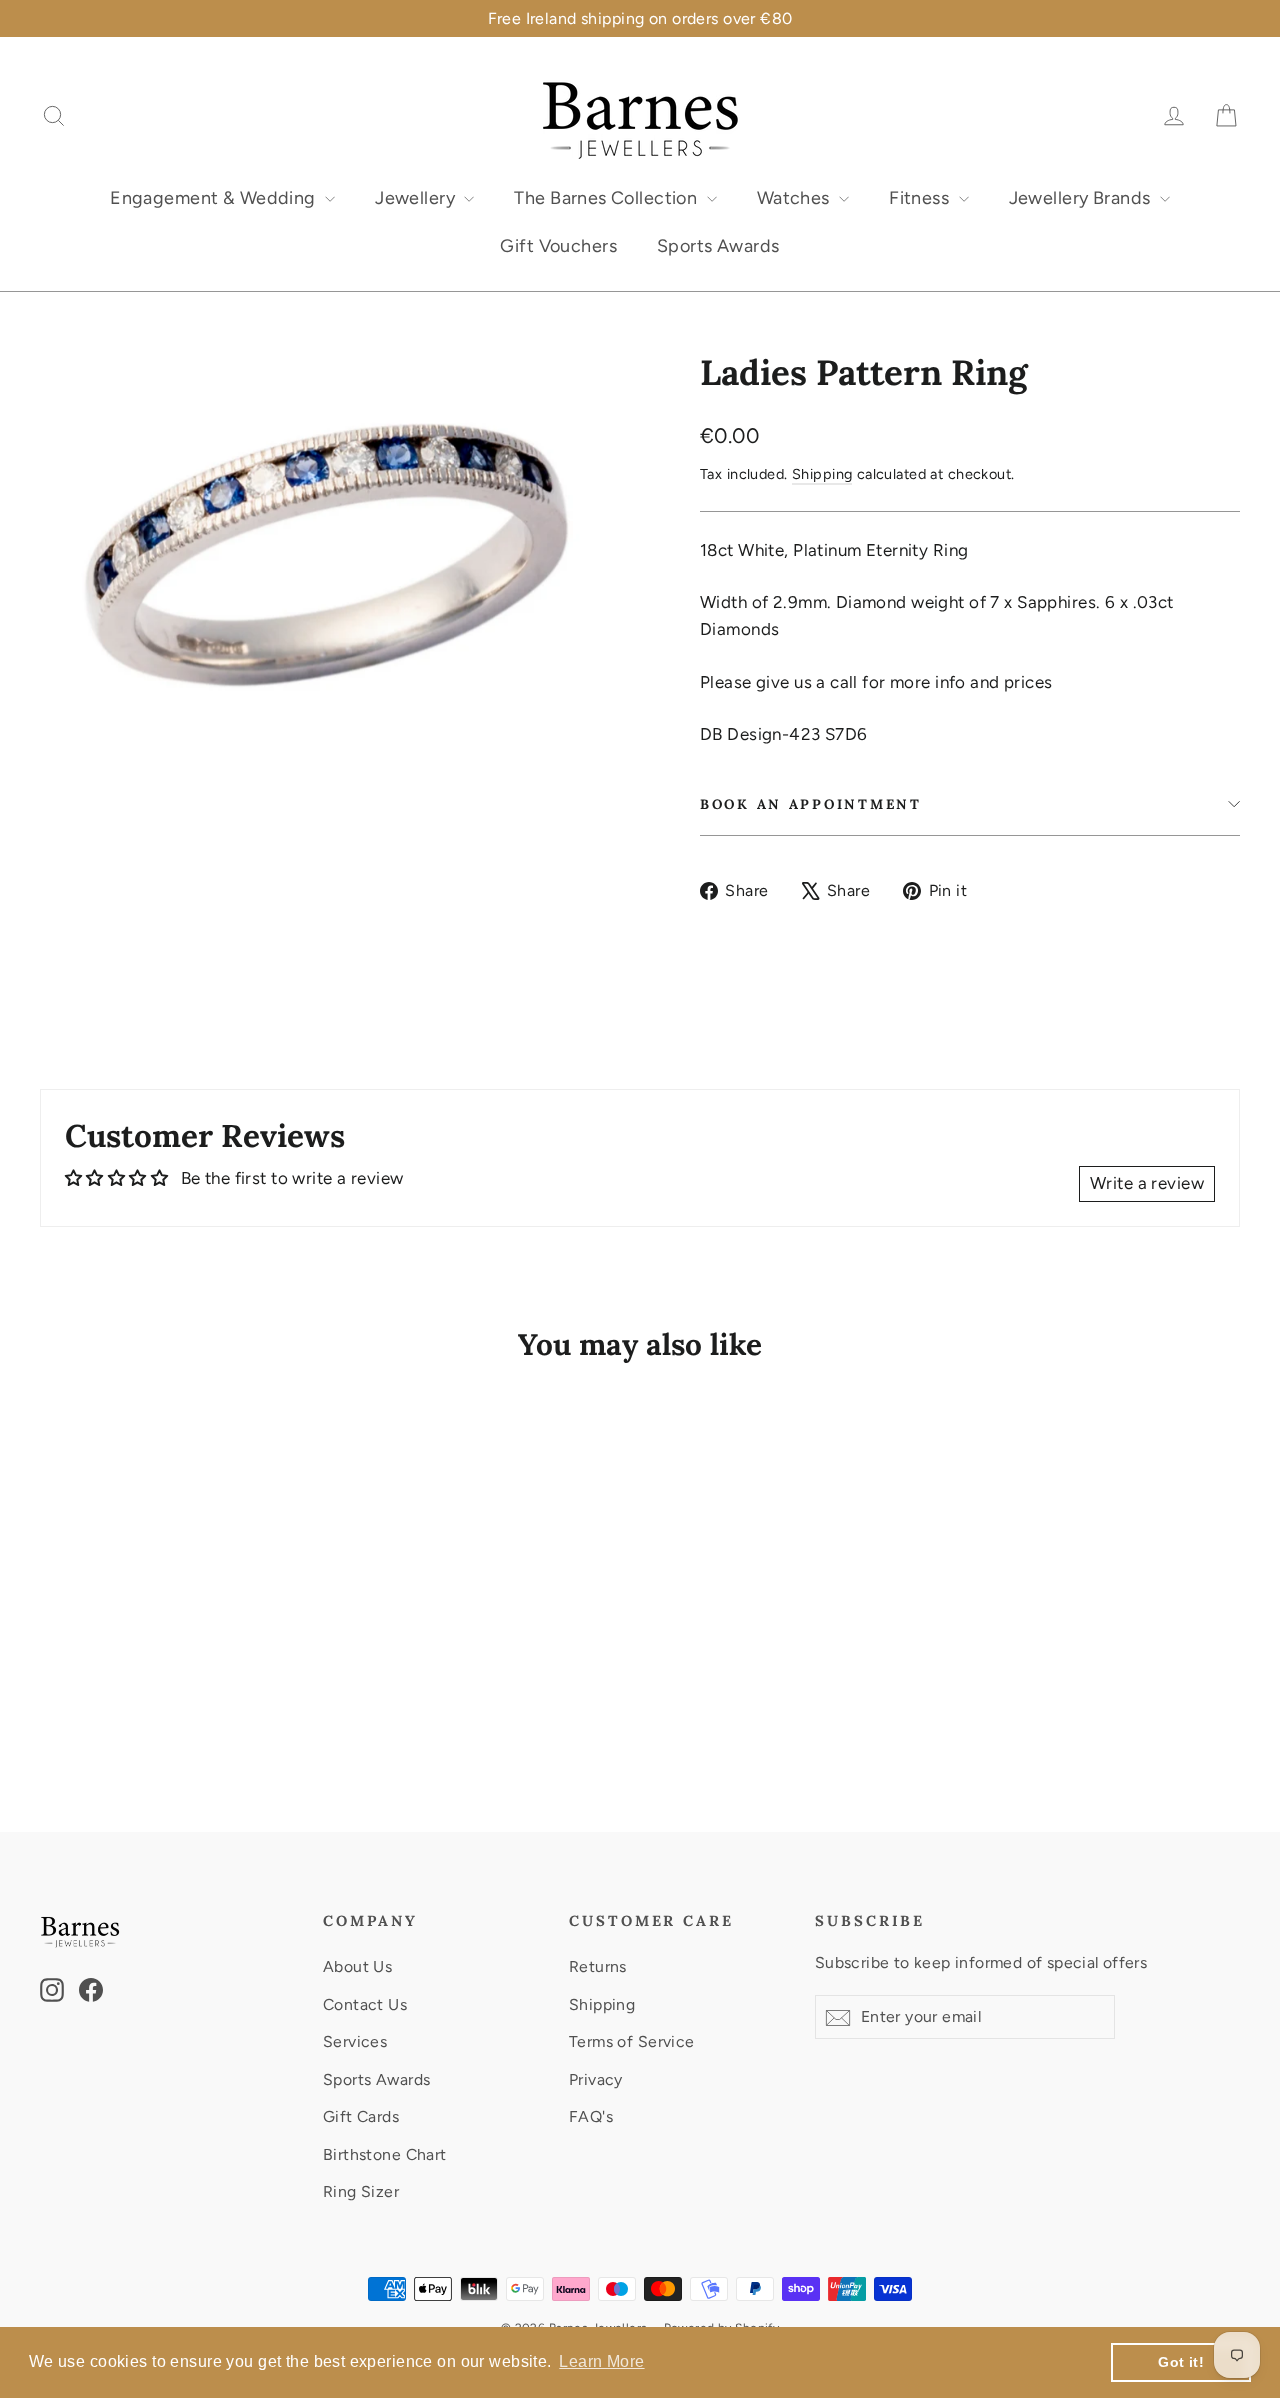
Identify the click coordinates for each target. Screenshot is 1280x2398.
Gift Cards (361, 2116)
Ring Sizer (361, 2191)
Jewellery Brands (1082, 198)
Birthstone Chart (385, 2154)
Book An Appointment (811, 804)
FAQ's (591, 2116)
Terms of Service (632, 2041)
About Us (357, 1966)
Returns (598, 1966)
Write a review (1147, 1183)
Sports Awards (718, 246)
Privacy (596, 2079)
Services (355, 2041)
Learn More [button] (601, 2361)
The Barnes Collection (607, 198)
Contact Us (365, 2004)
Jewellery (417, 198)
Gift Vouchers (558, 246)
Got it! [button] (1181, 2362)
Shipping (822, 474)
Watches (795, 198)
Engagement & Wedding (215, 198)
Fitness (921, 198)
